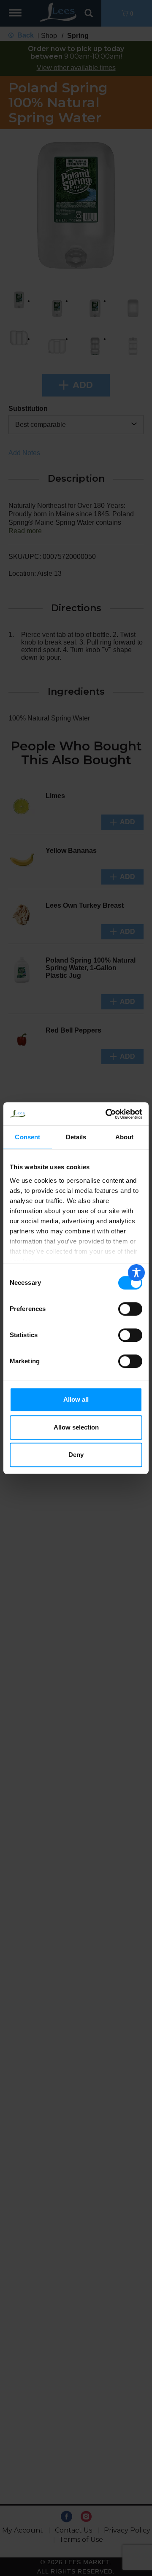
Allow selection (76, 1427)
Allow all (76, 1399)
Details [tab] (76, 1137)
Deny (76, 1455)
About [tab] (125, 1137)
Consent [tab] (27, 1137)
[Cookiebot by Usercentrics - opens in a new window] (107, 1114)
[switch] (130, 1309)
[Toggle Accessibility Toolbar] (136, 1273)
